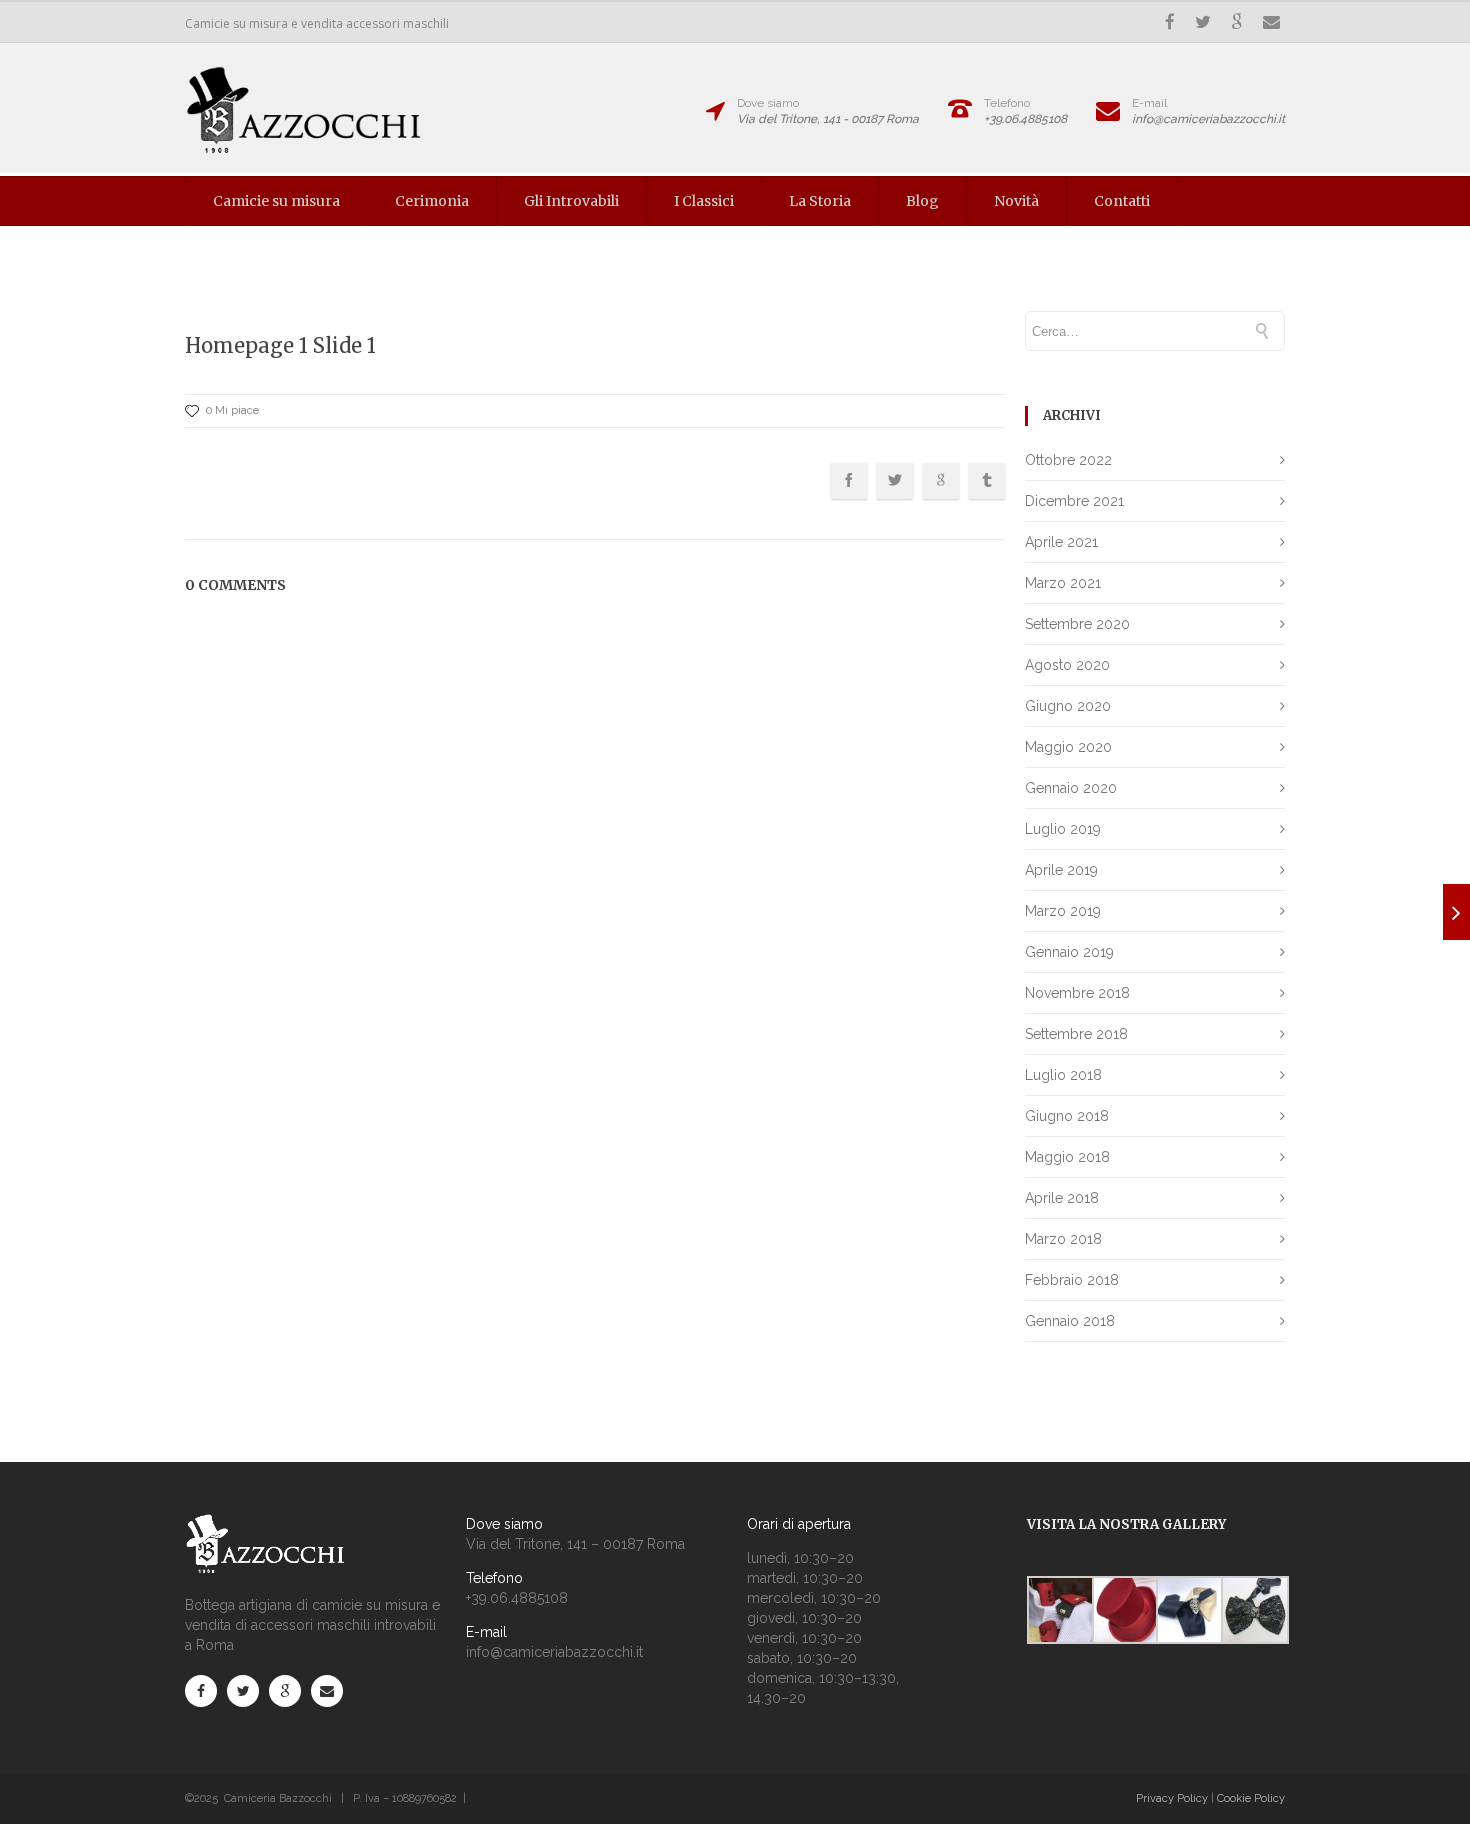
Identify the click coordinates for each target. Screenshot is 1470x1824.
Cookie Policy (1251, 1798)
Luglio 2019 (1063, 829)
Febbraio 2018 (1072, 1280)
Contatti (1122, 201)
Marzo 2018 (1063, 1239)
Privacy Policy (1172, 1798)
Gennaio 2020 (1071, 788)
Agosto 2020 (1067, 665)
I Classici (704, 201)
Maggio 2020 (1068, 747)
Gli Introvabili (571, 201)
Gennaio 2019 (1069, 952)
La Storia (820, 201)
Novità (1016, 201)
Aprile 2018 (1062, 1198)
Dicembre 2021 (1074, 501)
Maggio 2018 (1067, 1157)
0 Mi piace (232, 410)
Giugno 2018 (1067, 1116)
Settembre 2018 (1076, 1034)
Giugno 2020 (1068, 706)
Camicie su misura (276, 201)
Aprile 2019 (1061, 870)
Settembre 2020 (1077, 624)
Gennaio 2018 (1070, 1321)
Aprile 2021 (1061, 542)
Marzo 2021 (1063, 583)
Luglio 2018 (1063, 1075)
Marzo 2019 (1063, 911)
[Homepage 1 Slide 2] (1456, 912)
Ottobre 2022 (1068, 460)
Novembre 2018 (1077, 993)
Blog (922, 201)
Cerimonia (432, 201)
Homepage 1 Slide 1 (280, 345)
